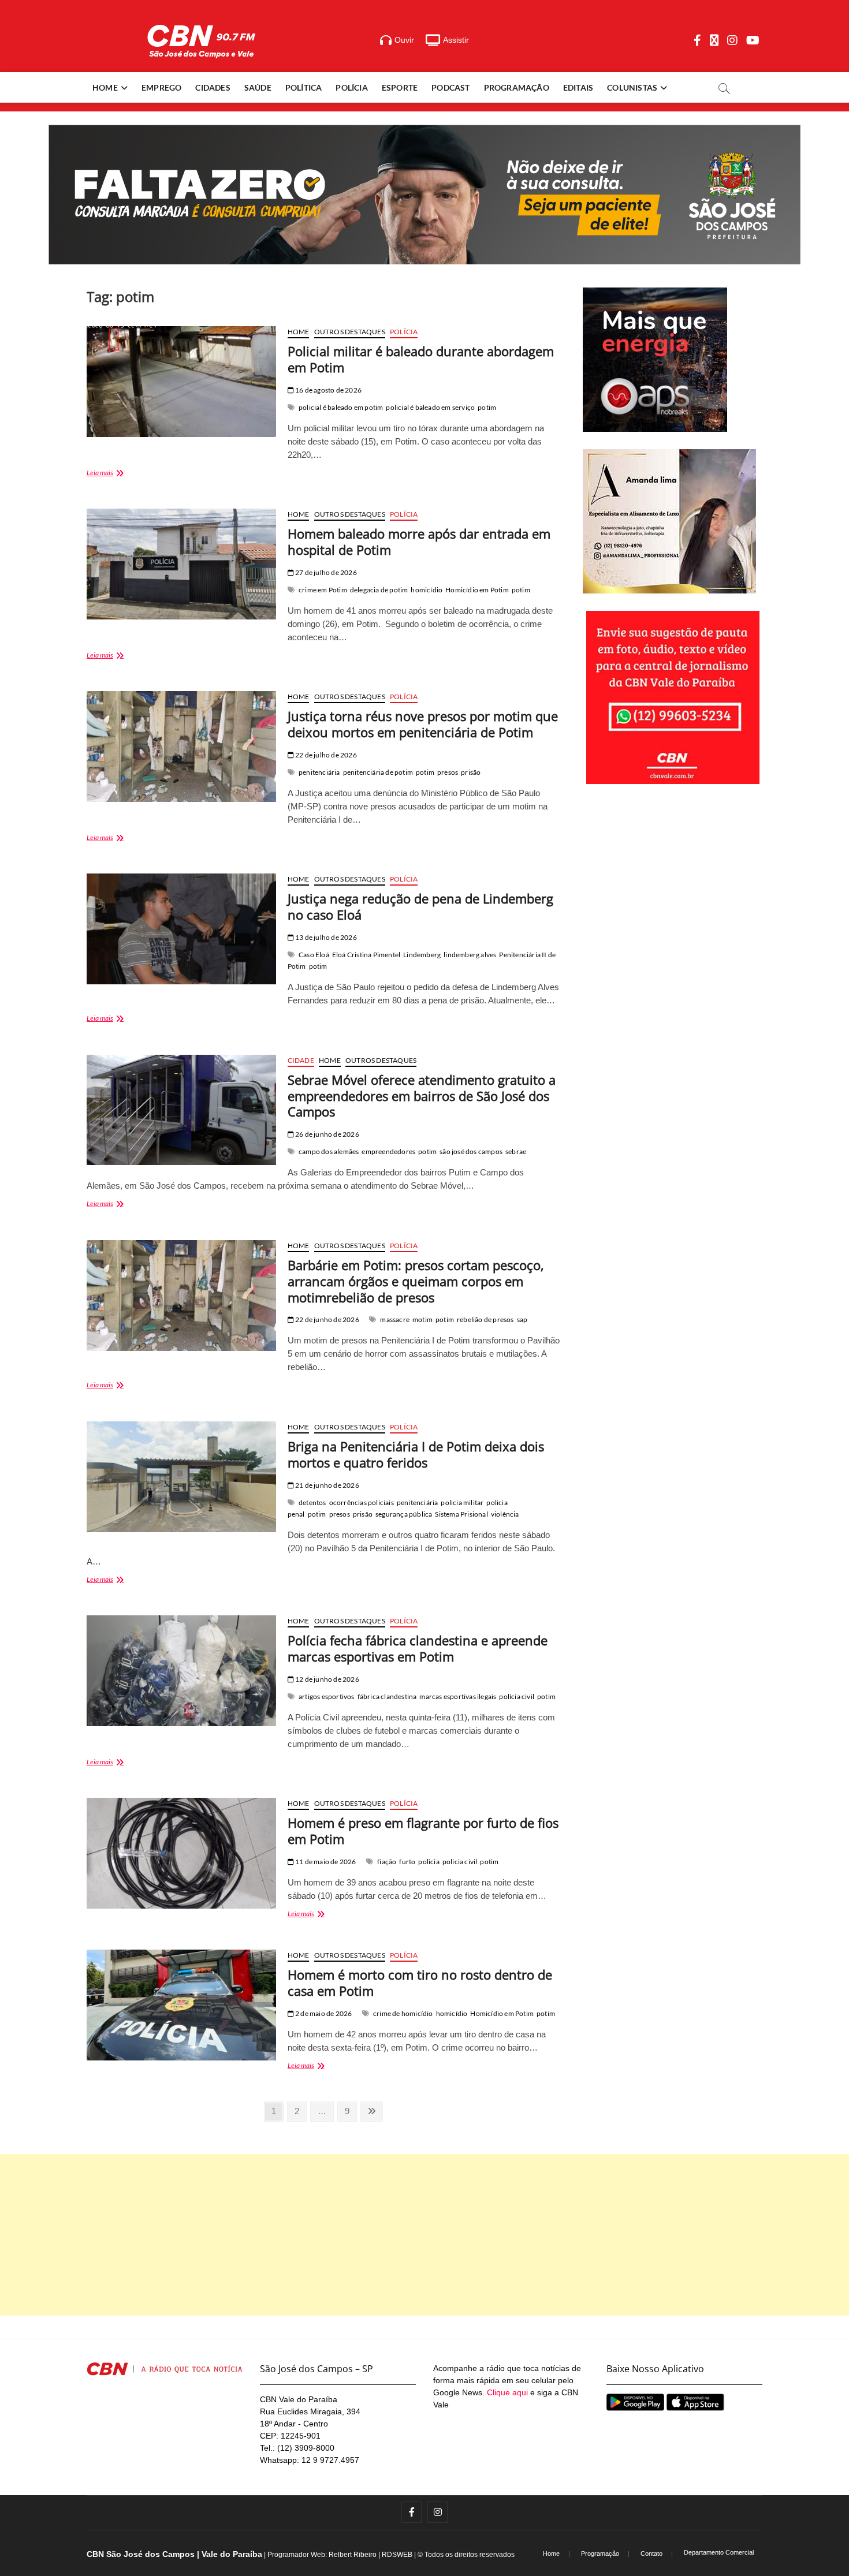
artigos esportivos (327, 1696)
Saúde (258, 87)
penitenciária (319, 772)
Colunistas (632, 87)
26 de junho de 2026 (327, 1134)
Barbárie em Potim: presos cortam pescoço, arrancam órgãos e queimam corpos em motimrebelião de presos (416, 1281)
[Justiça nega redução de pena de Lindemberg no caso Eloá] (181, 929)
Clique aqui (507, 2392)
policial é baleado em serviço (430, 407)
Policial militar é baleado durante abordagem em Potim (421, 359)
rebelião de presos (485, 1319)
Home (105, 87)
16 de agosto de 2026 (328, 390)
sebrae (516, 1151)
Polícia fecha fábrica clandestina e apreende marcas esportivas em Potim (418, 1648)
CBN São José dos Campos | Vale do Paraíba (174, 2554)
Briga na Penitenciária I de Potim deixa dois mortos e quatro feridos (416, 1454)
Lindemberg (422, 955)
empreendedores (388, 1151)
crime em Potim (323, 590)
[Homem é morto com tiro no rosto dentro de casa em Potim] (181, 2005)
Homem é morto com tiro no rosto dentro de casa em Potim (420, 1983)
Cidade (301, 1060)
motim (422, 1319)
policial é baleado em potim (341, 407)
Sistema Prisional (461, 1514)
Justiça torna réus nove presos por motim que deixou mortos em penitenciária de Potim (423, 724)
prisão (471, 772)
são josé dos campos (471, 1151)
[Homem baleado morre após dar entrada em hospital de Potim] (181, 564)
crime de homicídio (403, 2013)
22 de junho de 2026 (327, 1319)
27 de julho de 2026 (325, 572)
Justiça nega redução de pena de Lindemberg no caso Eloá (420, 906)
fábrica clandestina (387, 1696)
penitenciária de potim (378, 772)
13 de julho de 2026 (325, 937)
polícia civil (517, 1696)
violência (505, 1514)
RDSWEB (397, 2555)
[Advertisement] (425, 2235)
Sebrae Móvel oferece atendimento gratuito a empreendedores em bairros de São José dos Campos (422, 1096)
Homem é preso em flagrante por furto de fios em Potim (423, 1831)
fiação (387, 1862)
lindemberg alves (470, 955)
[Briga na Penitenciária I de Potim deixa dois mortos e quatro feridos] (181, 1477)
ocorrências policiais (362, 1502)
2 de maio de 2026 (323, 2013)
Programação (517, 87)
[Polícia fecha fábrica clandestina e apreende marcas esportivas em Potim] (181, 1671)
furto (407, 1862)
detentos (312, 1502)
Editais (578, 87)
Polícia (351, 87)
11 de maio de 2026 (325, 1862)
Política (304, 87)
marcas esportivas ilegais (458, 1696)
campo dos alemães (329, 1151)
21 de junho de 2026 (327, 1485)
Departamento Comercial (719, 2552)
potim (487, 407)
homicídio (427, 590)
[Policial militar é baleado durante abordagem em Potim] (181, 382)
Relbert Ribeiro (353, 2555)
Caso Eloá (314, 955)
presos (448, 772)
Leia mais (116, 474)
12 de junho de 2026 (327, 1679)
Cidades (213, 87)
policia (429, 1862)
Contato (651, 2553)
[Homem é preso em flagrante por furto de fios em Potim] (181, 1853)
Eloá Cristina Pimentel (366, 955)
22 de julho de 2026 (325, 755)
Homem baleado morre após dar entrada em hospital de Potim (419, 542)
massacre (395, 1319)
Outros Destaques (350, 332)
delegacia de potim (379, 590)
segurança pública (404, 1514)
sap (522, 1319)
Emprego (161, 87)
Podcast (450, 87)
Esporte (400, 87)
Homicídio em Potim (477, 590)
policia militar (462, 1502)
